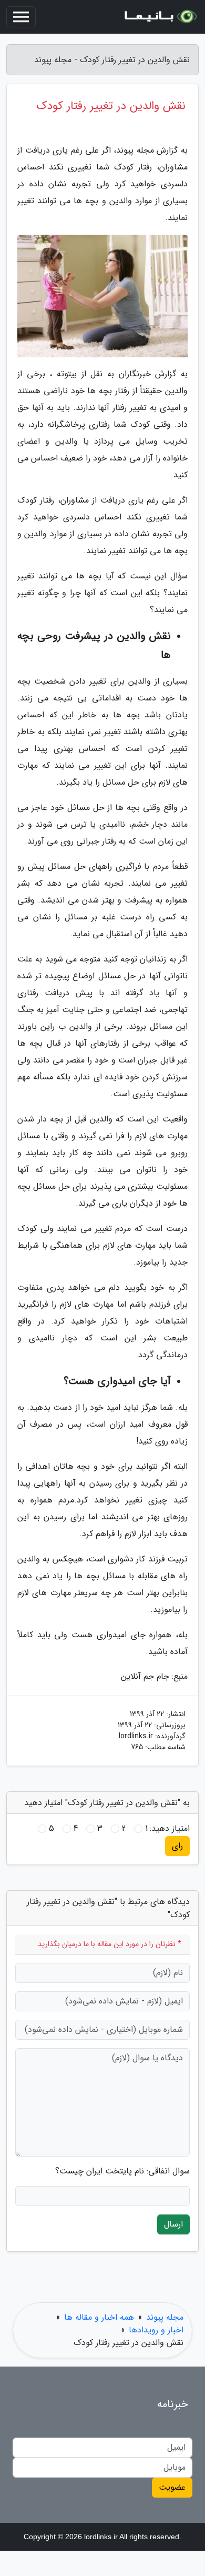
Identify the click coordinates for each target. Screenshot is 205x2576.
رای (177, 1846)
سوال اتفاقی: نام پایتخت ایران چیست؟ (122, 2171)
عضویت (172, 2487)
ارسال (173, 2224)
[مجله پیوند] (160, 17)
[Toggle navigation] (21, 17)
